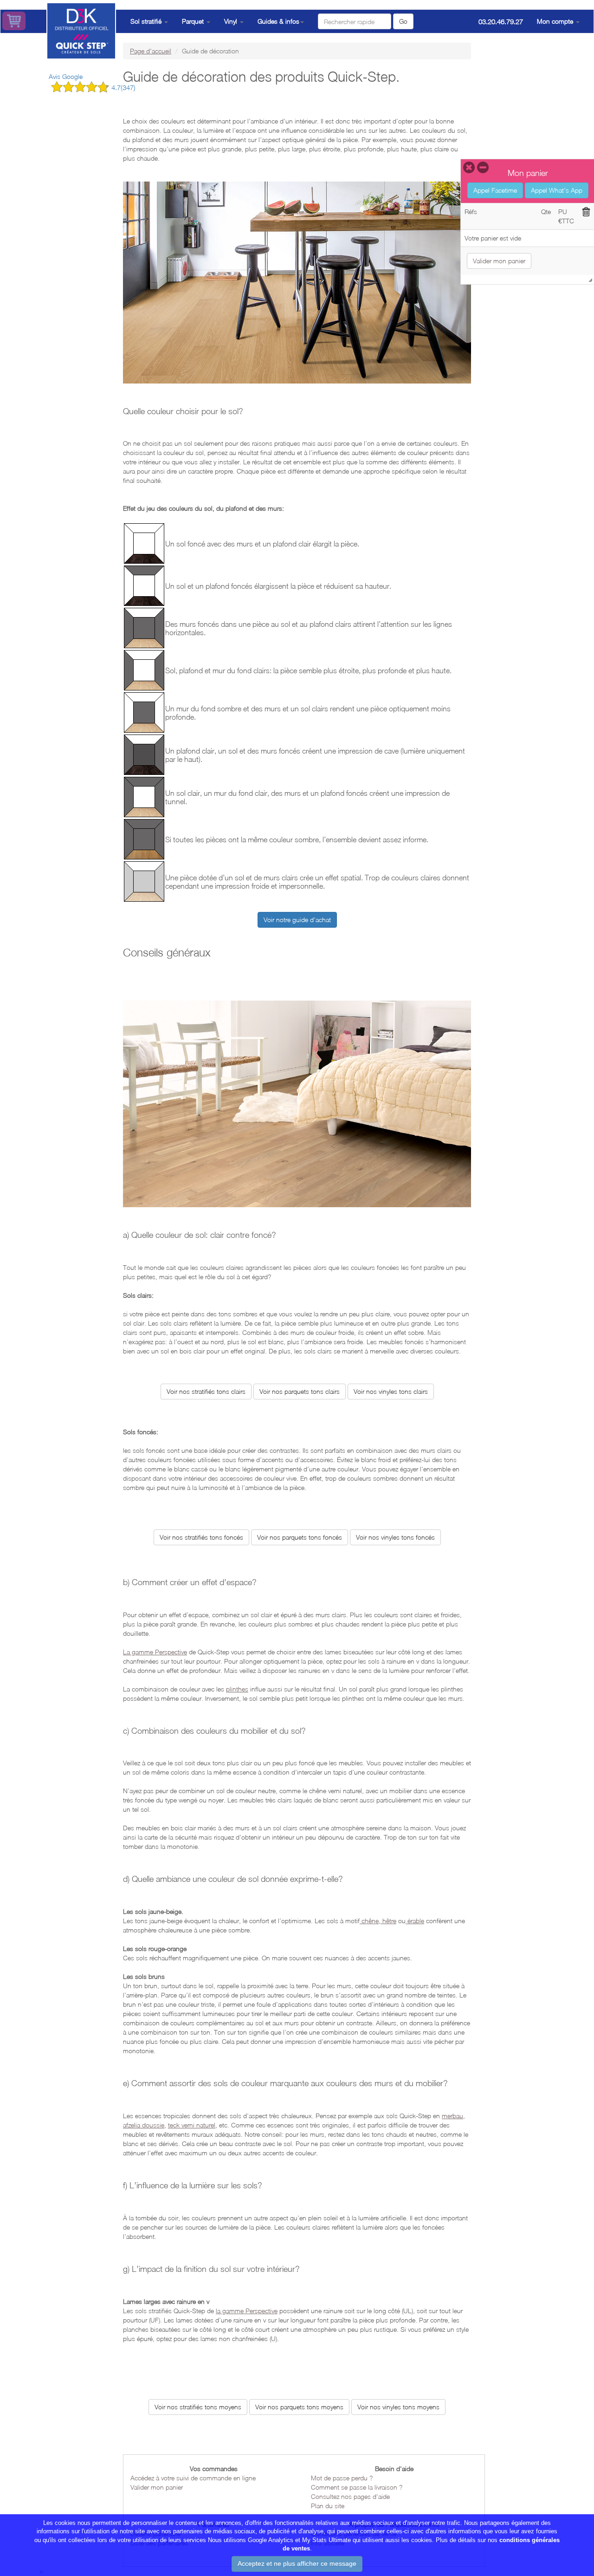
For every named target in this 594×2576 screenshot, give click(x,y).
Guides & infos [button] (278, 21)
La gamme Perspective (155, 1652)
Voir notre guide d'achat (297, 920)
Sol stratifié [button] (147, 21)
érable (415, 1921)
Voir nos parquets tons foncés (300, 1537)
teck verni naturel (192, 2125)
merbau (452, 2116)
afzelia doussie (144, 2125)
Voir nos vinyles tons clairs (391, 1391)
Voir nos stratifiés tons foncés (201, 1537)
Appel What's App (557, 190)
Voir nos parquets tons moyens (299, 2407)
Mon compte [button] (556, 21)
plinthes (237, 1689)
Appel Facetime (495, 190)
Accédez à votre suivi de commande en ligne (193, 2478)
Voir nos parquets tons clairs (300, 1391)
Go (403, 21)
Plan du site (328, 2506)
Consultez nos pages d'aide (350, 2496)
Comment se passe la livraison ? (357, 2487)
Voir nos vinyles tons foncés (395, 1537)
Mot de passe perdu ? (342, 2478)
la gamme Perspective (247, 2311)
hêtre (388, 1921)
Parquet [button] (194, 21)
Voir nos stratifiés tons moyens (198, 2407)
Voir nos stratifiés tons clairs (206, 1391)
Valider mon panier (157, 2487)
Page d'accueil (151, 51)
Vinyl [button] (232, 21)
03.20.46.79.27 (501, 21)
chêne (369, 1921)
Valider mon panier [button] (499, 261)
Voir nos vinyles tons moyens (398, 2407)
